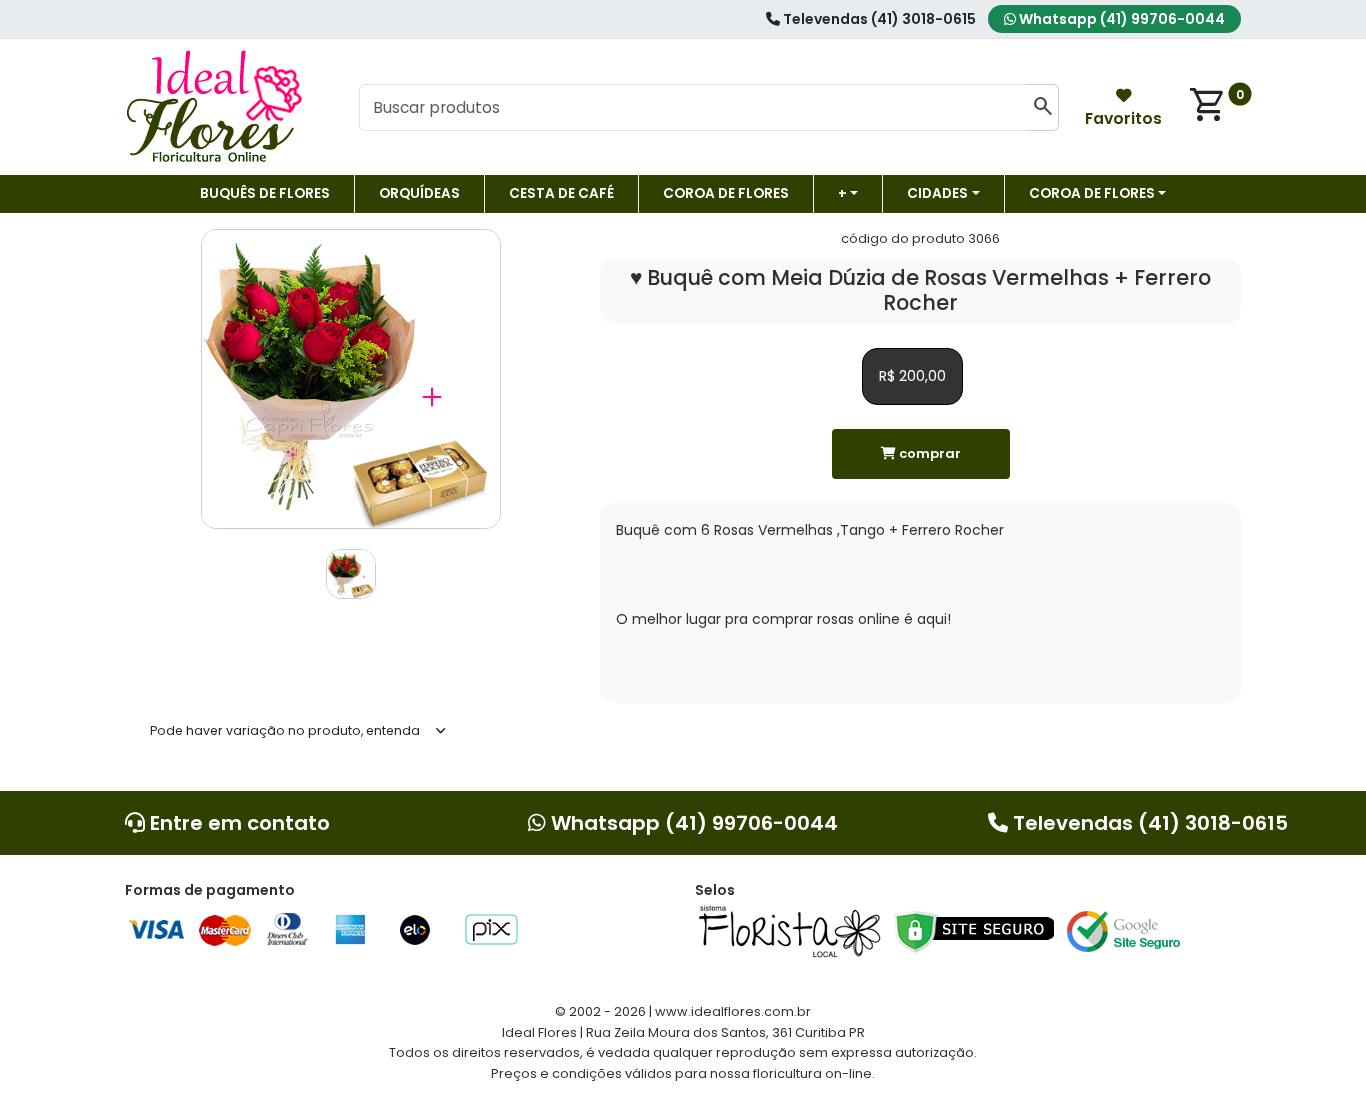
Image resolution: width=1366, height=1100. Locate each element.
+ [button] (842, 193)
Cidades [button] (937, 193)
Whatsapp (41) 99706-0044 (1120, 19)
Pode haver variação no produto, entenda (285, 730)
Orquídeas (419, 193)
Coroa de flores (726, 193)
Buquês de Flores (265, 193)
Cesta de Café (561, 193)
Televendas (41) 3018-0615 (878, 19)
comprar (928, 453)
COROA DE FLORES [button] (1092, 193)
